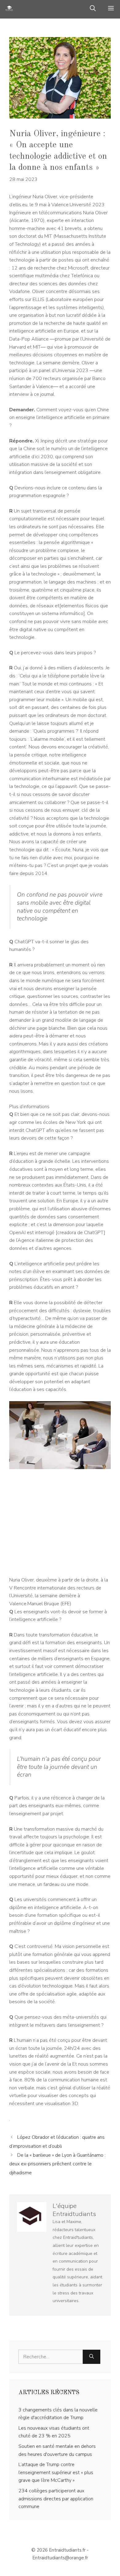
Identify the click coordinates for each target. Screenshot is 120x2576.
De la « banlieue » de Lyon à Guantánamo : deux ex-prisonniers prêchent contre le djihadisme (57, 2164)
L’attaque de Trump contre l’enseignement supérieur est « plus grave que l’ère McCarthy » (56, 2472)
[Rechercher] (92, 2357)
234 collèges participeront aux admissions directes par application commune (56, 2499)
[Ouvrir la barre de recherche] (93, 9)
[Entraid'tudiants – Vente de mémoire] (9, 9)
